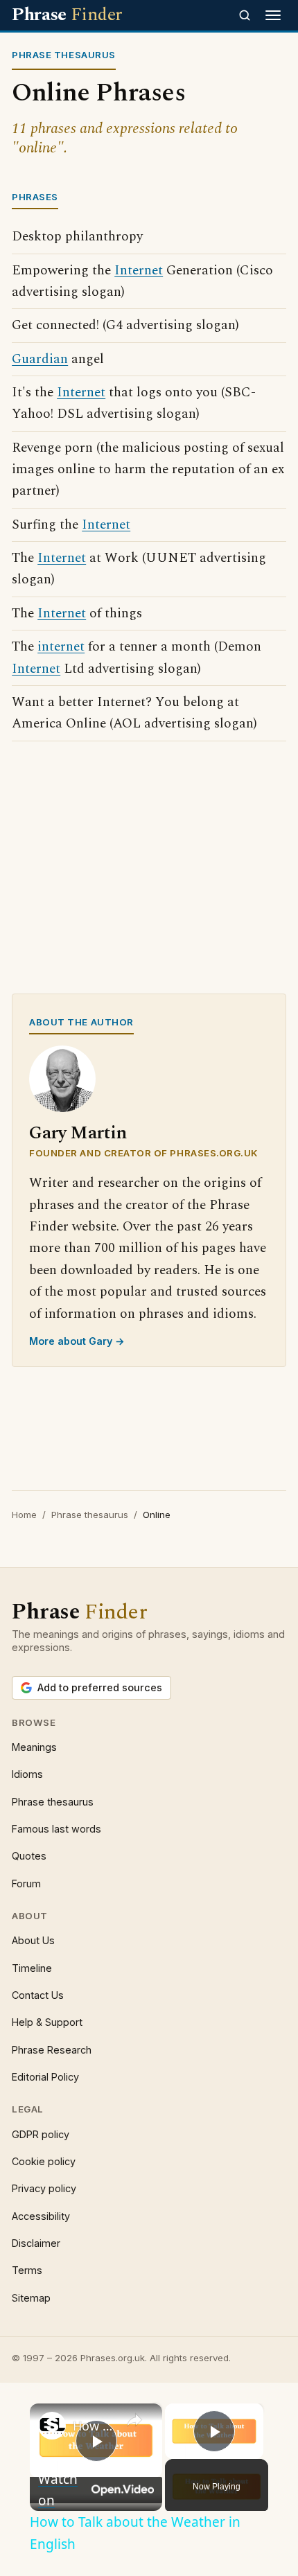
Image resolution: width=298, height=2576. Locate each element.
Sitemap (31, 2298)
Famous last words (56, 1829)
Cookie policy (44, 2161)
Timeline (32, 1968)
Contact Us (38, 1995)
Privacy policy (44, 2188)
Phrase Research (52, 2050)
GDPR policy (41, 2134)
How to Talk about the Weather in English (94, 2426)
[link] (52, 2426)
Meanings (34, 1747)
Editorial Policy (45, 2077)
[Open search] (245, 15)
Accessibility (41, 2216)
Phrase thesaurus (90, 1515)
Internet (139, 271)
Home (24, 1515)
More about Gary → (77, 1341)
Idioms (27, 1774)
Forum (26, 1884)
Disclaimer (36, 2243)
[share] (134, 2420)
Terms (27, 2270)
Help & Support (47, 2022)
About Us (33, 1940)
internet (61, 647)
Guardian (40, 359)
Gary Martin (78, 1133)
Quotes (29, 1856)
